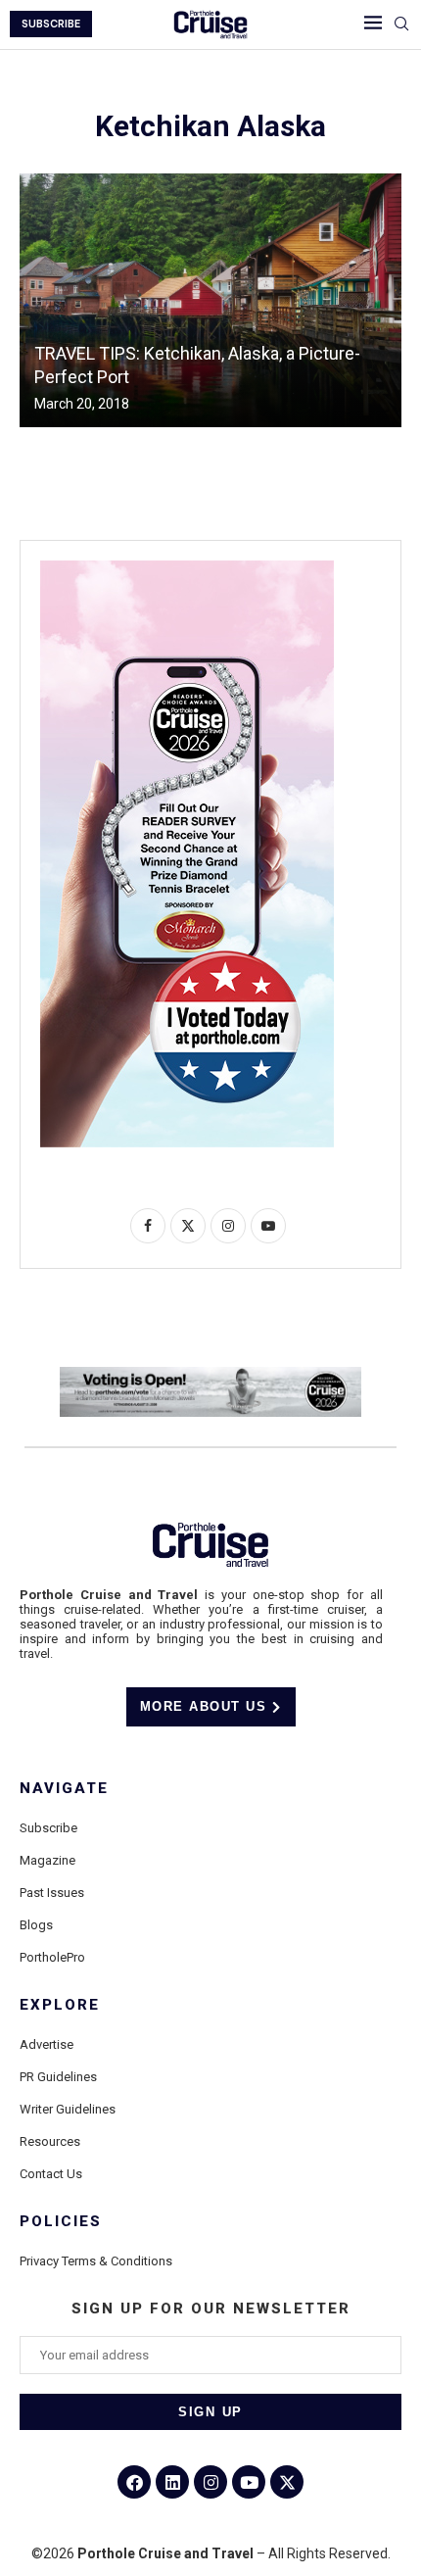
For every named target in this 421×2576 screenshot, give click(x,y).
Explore (60, 2005)
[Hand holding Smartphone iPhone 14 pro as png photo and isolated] (187, 568)
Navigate (64, 1789)
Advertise (47, 2044)
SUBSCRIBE (51, 24)
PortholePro (52, 1957)
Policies (61, 2222)
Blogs (36, 1925)
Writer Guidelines (68, 2109)
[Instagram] (210, 2482)
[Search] (401, 24)
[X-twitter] (287, 2482)
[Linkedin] (172, 2482)
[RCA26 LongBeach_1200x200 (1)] (210, 1375)
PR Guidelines (58, 2077)
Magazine (47, 1860)
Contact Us (51, 2174)
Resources (50, 2141)
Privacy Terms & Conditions (96, 2261)
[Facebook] (134, 2482)
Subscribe (48, 1828)
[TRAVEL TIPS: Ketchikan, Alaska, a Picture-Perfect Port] (210, 300)
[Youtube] (249, 2482)
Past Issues (52, 1893)
